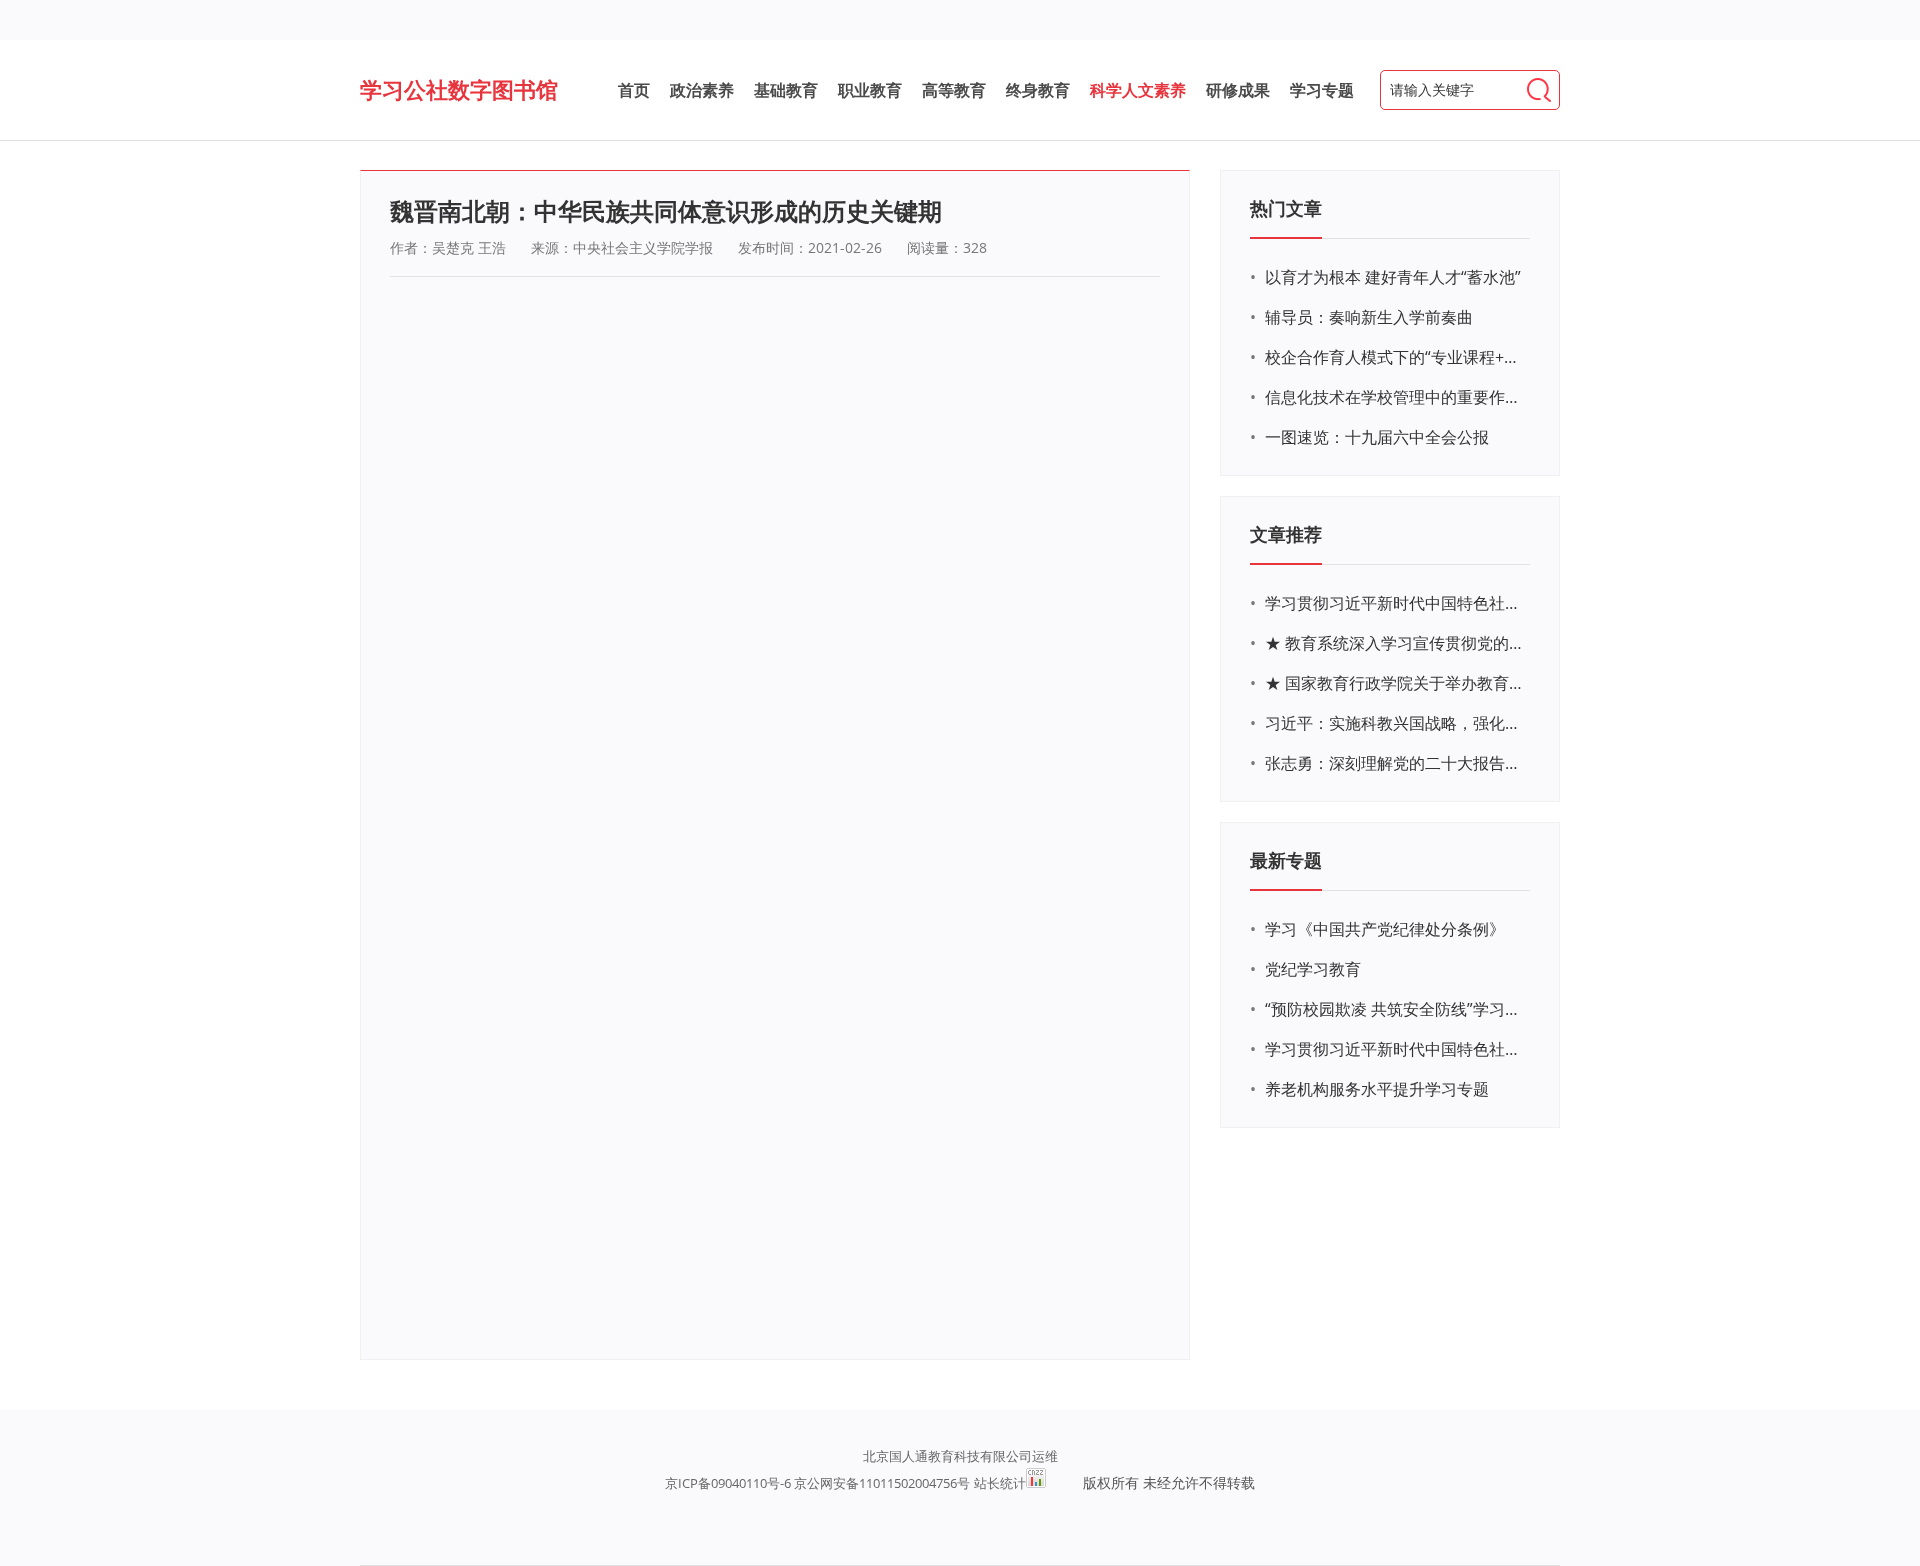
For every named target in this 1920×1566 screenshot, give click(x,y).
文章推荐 (1286, 534)
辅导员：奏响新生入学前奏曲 (1369, 317)
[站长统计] (1036, 1483)
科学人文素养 (1138, 90)
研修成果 (1238, 90)
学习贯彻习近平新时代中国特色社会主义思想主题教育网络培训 (1395, 603)
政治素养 (702, 90)
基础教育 (786, 90)
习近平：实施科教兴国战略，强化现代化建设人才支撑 (1395, 723)
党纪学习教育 (1313, 969)
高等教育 (954, 90)
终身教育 (1038, 90)
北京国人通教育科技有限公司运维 (960, 1456)
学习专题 (1322, 90)
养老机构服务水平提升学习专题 (1377, 1089)
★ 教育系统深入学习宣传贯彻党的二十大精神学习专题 (1395, 643)
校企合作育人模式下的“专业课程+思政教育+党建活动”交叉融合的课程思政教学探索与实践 (1395, 357)
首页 (634, 90)
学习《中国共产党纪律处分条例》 (1385, 929)
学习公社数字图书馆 (459, 89)
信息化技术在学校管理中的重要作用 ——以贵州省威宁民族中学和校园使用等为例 (1395, 397)
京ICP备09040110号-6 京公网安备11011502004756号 (817, 1483)
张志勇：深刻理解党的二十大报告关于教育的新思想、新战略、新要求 (1395, 763)
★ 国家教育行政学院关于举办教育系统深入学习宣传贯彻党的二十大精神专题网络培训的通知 (1395, 683)
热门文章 (1286, 208)
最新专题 (1286, 860)
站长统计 (1000, 1483)
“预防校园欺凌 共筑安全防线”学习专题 (1395, 1009)
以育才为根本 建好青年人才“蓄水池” (1393, 277)
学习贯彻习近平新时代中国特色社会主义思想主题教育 (1395, 1049)
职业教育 (870, 90)
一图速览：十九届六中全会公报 (1377, 437)
